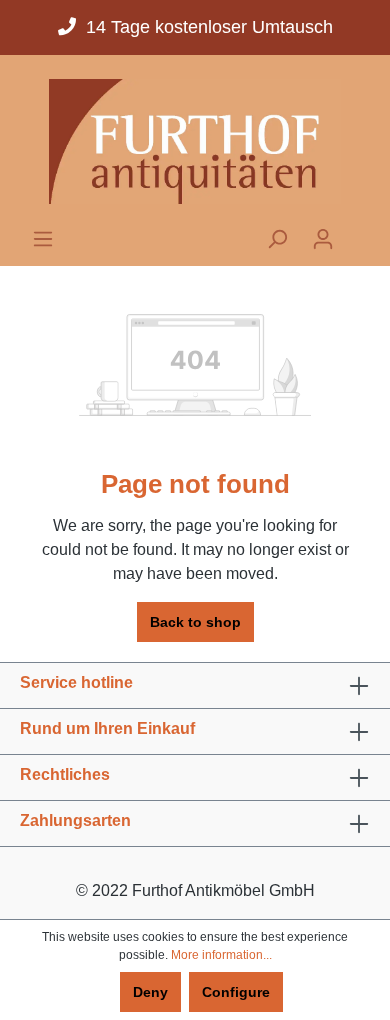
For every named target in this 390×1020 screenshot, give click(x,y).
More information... (221, 955)
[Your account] (323, 239)
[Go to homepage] (195, 141)
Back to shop (195, 622)
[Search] (277, 239)
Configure (236, 992)
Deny (150, 992)
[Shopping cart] (358, 233)
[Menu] (43, 239)
